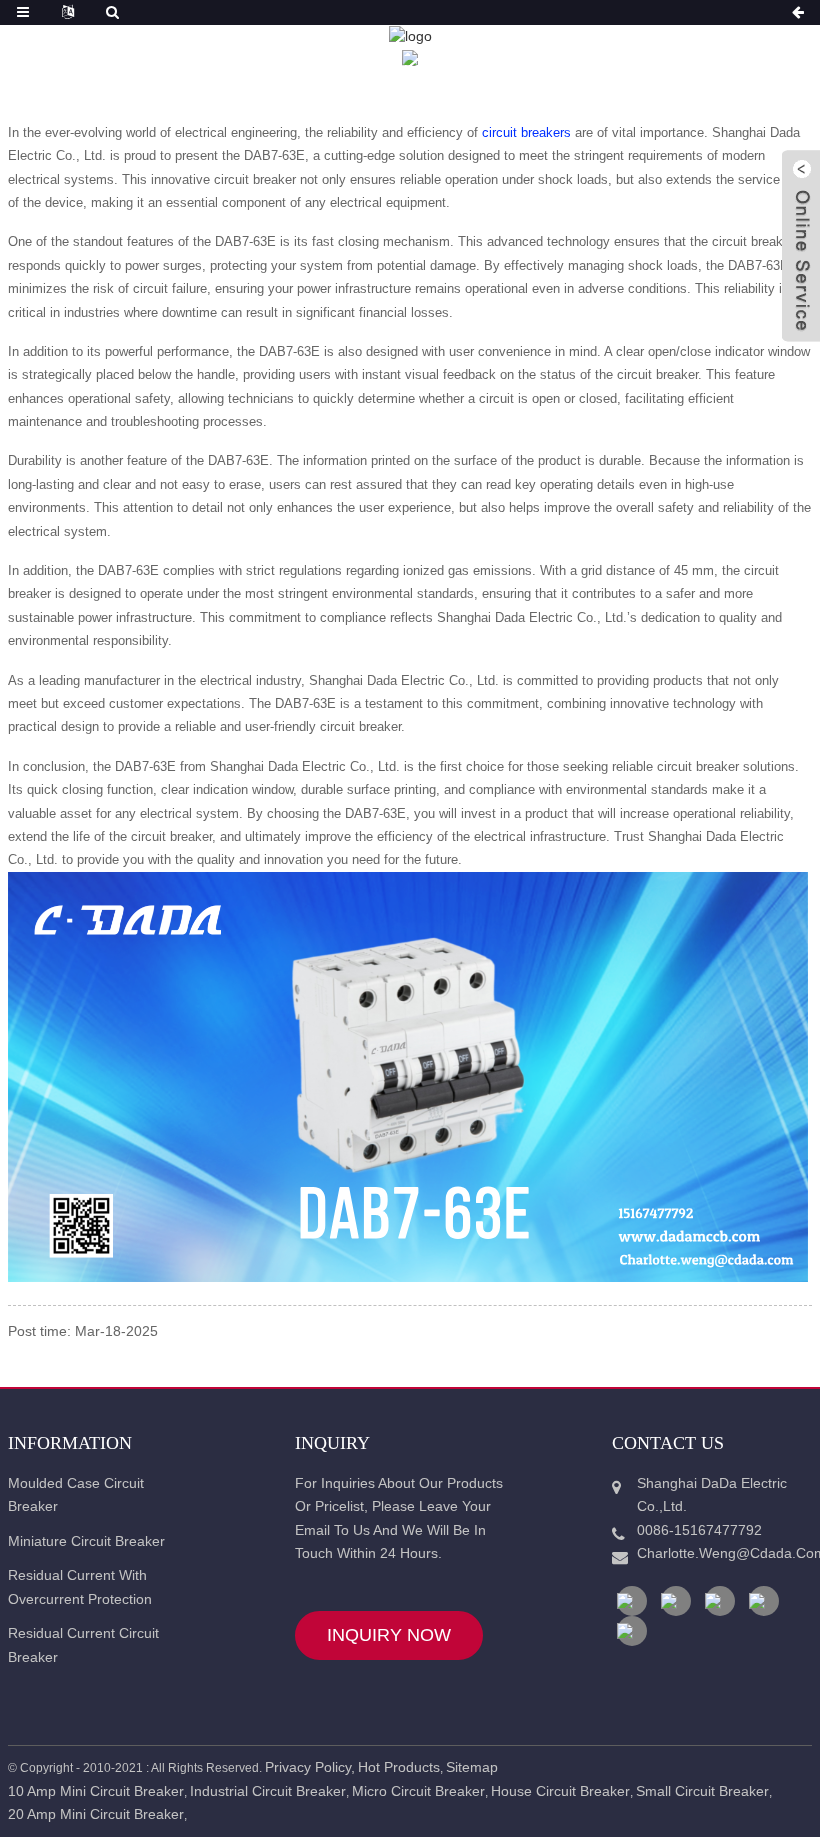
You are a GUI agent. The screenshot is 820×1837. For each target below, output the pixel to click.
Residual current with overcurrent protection (80, 1587)
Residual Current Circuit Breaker (83, 1645)
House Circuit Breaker (560, 1791)
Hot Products (399, 1767)
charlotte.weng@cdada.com (716, 1553)
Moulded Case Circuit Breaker (76, 1495)
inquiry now (389, 1635)
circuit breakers (528, 132)
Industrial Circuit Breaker (268, 1791)
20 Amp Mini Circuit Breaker (96, 1814)
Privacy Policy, (310, 1767)
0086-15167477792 (699, 1530)
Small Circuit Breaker (702, 1791)
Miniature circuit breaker (86, 1541)
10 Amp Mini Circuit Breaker (96, 1791)
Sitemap (472, 1767)
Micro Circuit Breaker (418, 1791)
